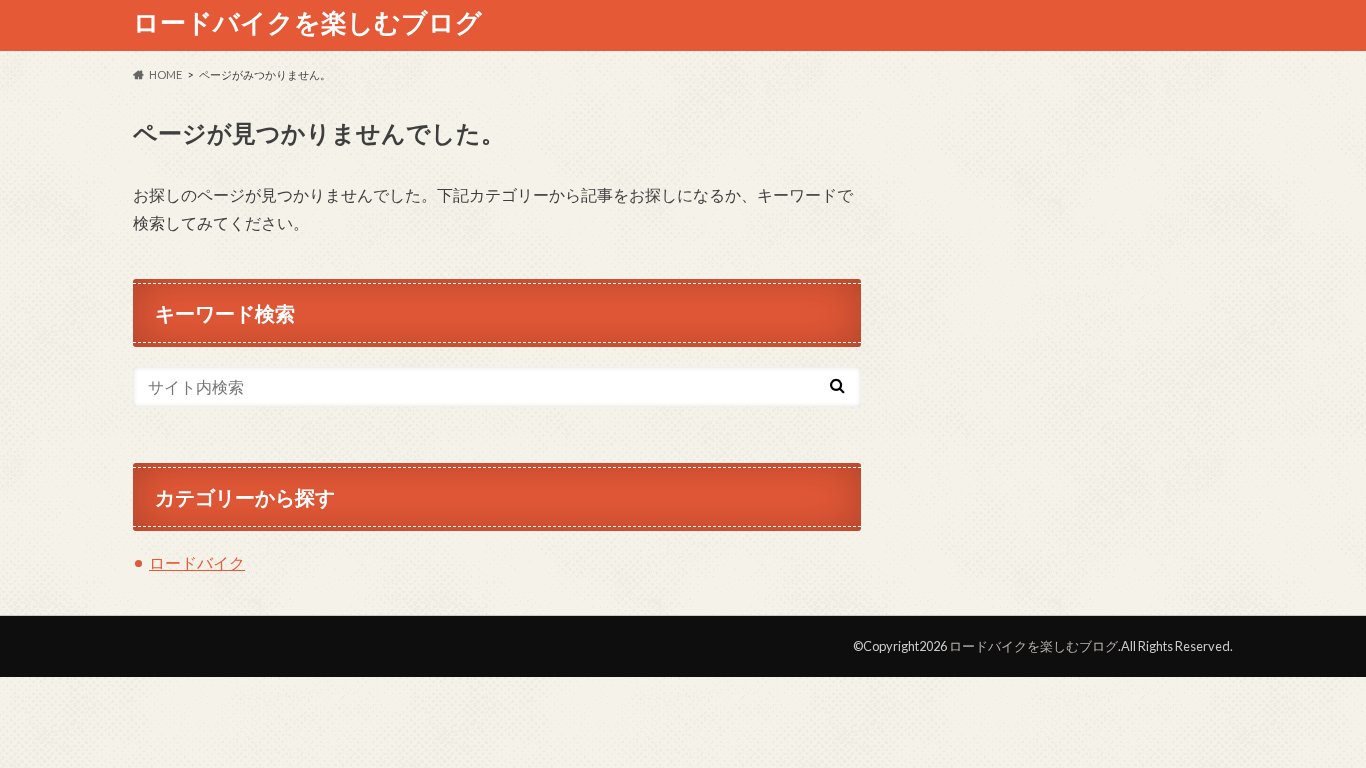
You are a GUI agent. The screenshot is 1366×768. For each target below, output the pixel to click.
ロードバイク (197, 562)
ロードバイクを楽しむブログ (307, 22)
